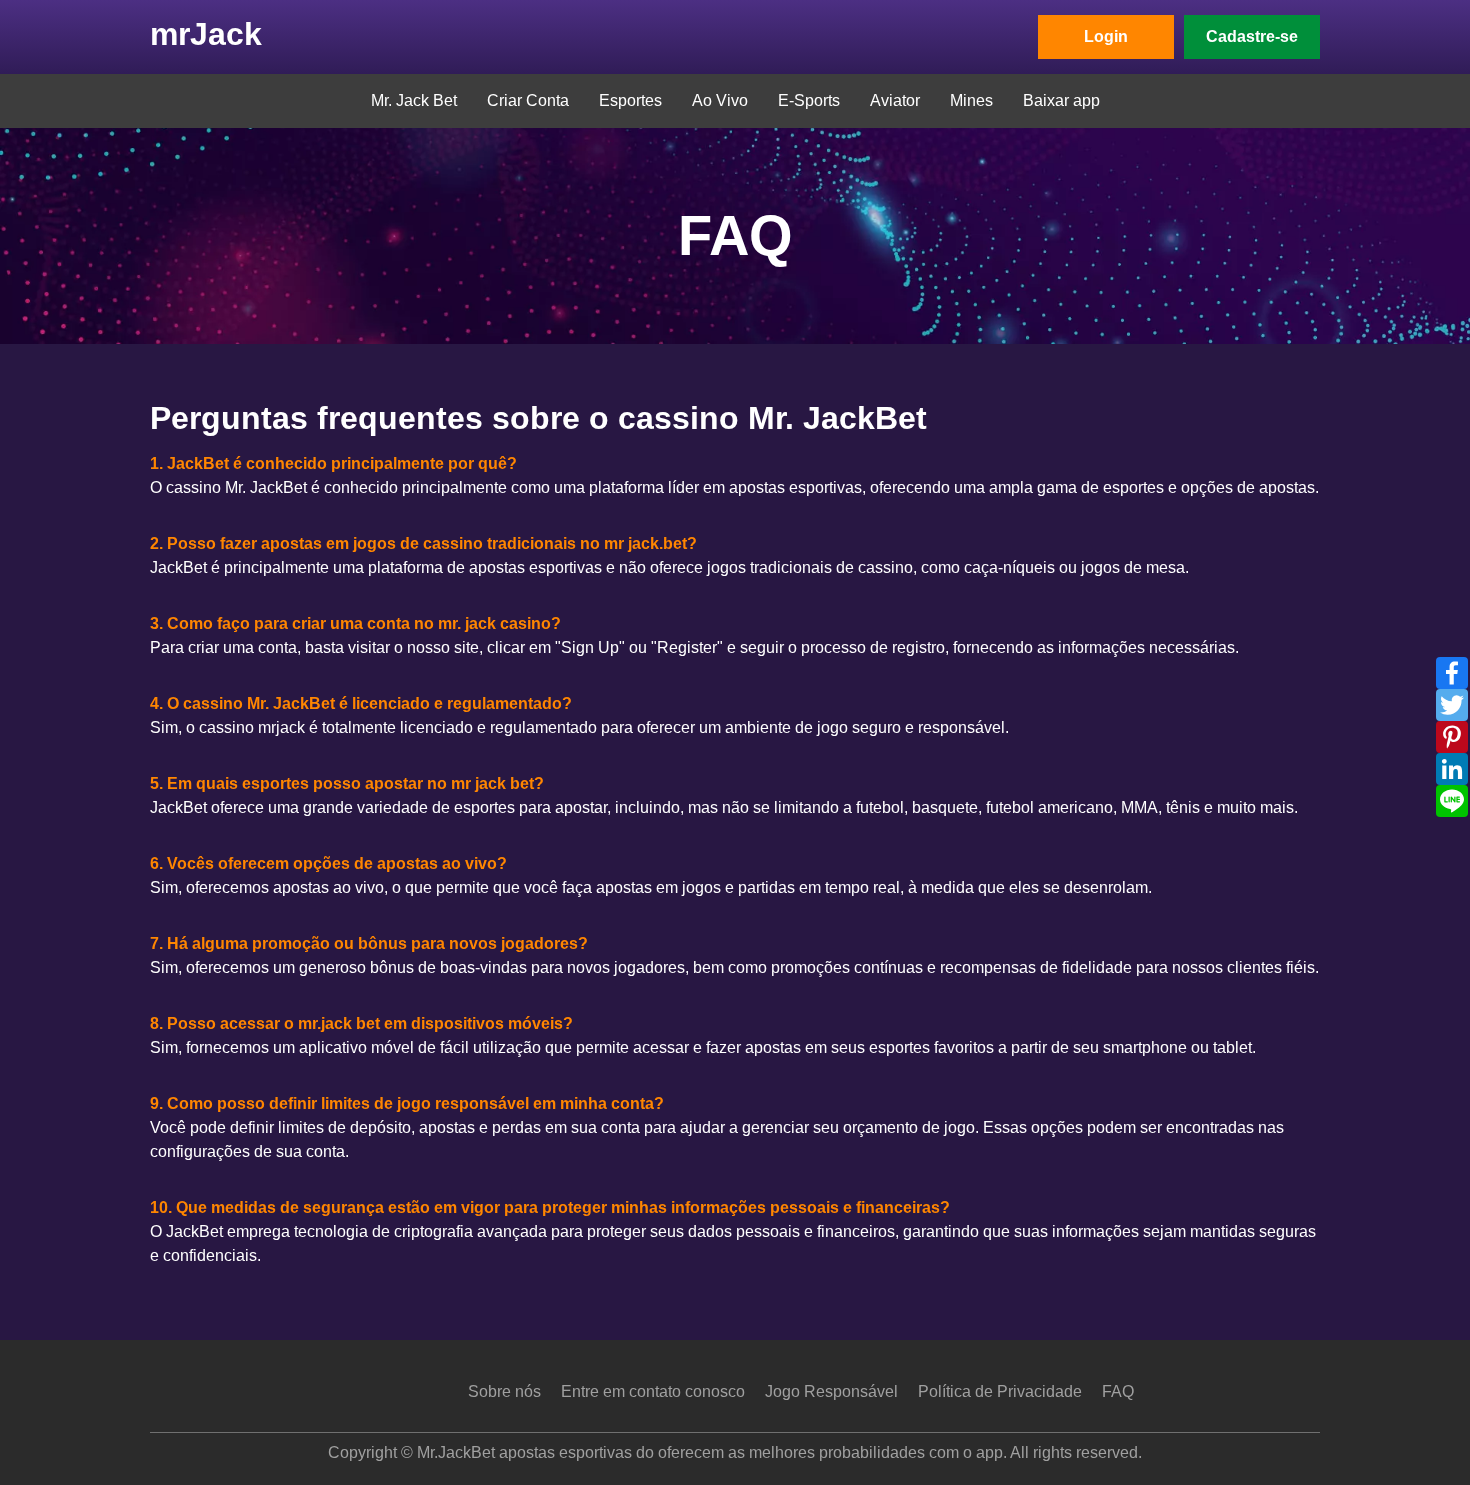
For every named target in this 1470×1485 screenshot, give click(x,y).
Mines (971, 100)
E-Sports (809, 100)
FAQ (1118, 1391)
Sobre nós (504, 1391)
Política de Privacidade (1000, 1391)
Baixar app (1061, 100)
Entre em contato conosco (653, 1391)
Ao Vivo (720, 100)
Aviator (895, 100)
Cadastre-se (1252, 36)
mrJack (206, 34)
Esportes (630, 100)
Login (1106, 36)
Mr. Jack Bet (414, 100)
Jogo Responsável (831, 1391)
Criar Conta (528, 100)
